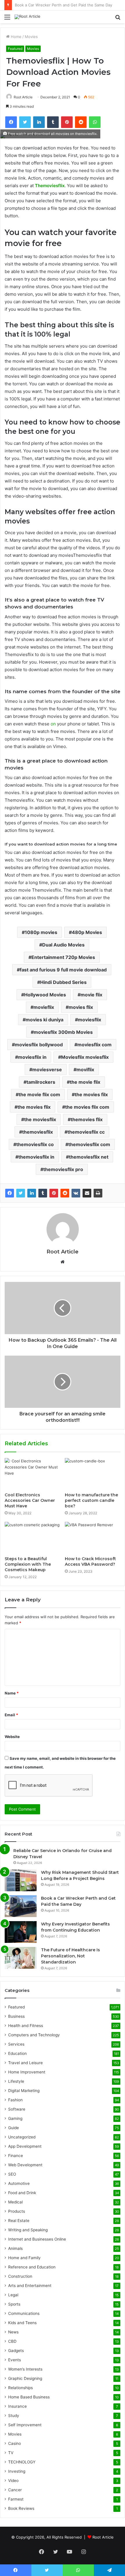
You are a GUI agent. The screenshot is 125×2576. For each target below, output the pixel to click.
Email (11, 1715)
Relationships (20, 2388)
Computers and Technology (34, 2035)
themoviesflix (37, 1132)
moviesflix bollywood (39, 1045)
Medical (15, 2202)
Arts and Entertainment (30, 2286)
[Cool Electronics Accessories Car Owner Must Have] (32, 1474)
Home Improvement (27, 2072)
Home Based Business (29, 2397)
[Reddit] (65, 1193)
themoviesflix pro (63, 1169)
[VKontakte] (76, 1193)
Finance (16, 2156)
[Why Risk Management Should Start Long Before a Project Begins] (21, 1880)
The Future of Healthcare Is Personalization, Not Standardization (70, 1956)
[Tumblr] (43, 1193)
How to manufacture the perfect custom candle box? (91, 1500)
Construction (20, 2276)
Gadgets (16, 2351)
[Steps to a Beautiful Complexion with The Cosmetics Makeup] (32, 1538)
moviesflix (90, 1020)
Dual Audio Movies (63, 945)
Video (13, 2481)
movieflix (44, 1007)
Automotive (19, 2183)
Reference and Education (32, 2267)
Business (16, 2016)
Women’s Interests (25, 2369)
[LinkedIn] (32, 1193)
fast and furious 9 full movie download (63, 970)
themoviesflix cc (86, 1132)
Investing (17, 2471)
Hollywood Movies (45, 995)
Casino (15, 2443)
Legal (13, 2295)
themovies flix (87, 1119)
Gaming (15, 2118)
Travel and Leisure (25, 2063)
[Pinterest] (54, 1193)
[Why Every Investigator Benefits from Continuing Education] (21, 1932)
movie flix (91, 995)
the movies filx (91, 1094)
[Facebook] (10, 1193)
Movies (31, 37)
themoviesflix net (89, 1157)
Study (14, 2416)
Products (17, 2211)
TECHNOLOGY (22, 2462)
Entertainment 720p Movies (63, 957)
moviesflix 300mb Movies (63, 1032)
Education (17, 2053)
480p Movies (87, 932)
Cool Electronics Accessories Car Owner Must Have (30, 1500)
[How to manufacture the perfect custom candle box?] (93, 1474)
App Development (25, 2146)
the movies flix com (87, 1107)
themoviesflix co (35, 1144)
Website (12, 1737)
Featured (15, 49)
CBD (12, 2341)
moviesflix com (94, 1045)
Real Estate (19, 2221)
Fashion (15, 2100)
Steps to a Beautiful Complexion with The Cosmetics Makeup (28, 1564)
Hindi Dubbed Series (63, 982)
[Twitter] (21, 1193)
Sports (14, 2304)
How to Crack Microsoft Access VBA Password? (90, 1561)
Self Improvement (25, 2425)
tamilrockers (41, 1082)
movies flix (81, 1007)
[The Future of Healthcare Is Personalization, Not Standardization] (21, 1958)
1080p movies (41, 932)
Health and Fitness (26, 2026)
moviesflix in (32, 1057)
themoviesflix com (89, 1144)
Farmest (16, 2499)
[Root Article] (27, 17)
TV (11, 2453)
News (13, 2332)
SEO (12, 2174)
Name (12, 1693)
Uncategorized (22, 2137)
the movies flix (34, 1107)
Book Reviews (21, 2508)
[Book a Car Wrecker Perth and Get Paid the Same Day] (21, 1906)
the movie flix (85, 1082)
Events (15, 2360)
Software (17, 2109)
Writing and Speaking (28, 2230)
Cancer (15, 2490)
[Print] (98, 1193)
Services (16, 2044)
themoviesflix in (36, 1157)
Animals (15, 2248)
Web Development (25, 2165)
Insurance (17, 2406)
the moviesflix (40, 1119)
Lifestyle (16, 2081)
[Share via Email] (87, 1193)
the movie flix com (39, 1094)
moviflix (85, 1070)
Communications (24, 2313)
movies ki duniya (44, 1020)
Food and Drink (22, 2193)
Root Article (23, 97)
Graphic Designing (25, 2378)
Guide (14, 2128)
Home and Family (24, 2258)
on (53, 724)
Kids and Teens (22, 2323)
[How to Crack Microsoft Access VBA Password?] (93, 1538)
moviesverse (47, 1070)
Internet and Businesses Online (37, 2239)
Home (16, 37)
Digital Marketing (24, 2091)
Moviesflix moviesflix (85, 1057)
